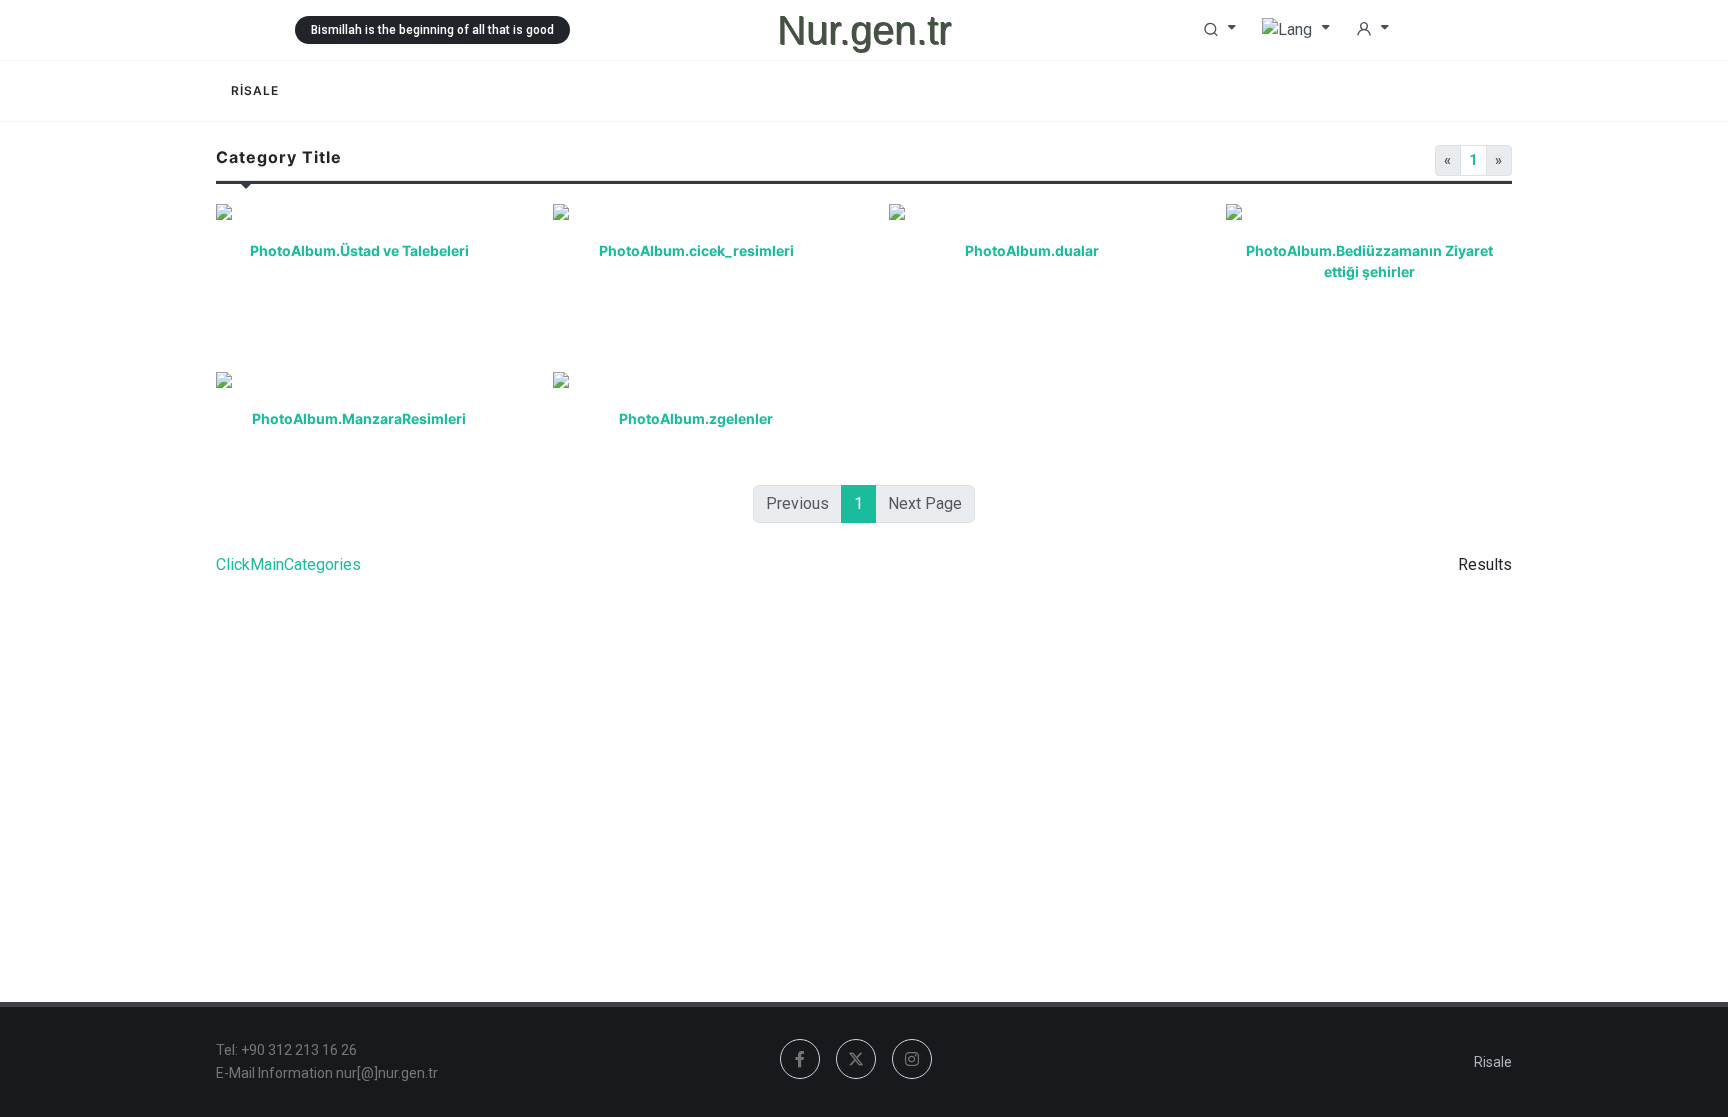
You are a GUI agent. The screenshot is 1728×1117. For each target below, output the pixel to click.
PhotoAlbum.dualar (1032, 250)
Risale (1493, 1062)
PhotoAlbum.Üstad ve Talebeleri (359, 250)
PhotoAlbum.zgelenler (696, 418)
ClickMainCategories (288, 564)
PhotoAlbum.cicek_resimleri (695, 250)
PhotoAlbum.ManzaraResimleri (359, 418)
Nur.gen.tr (864, 30)
